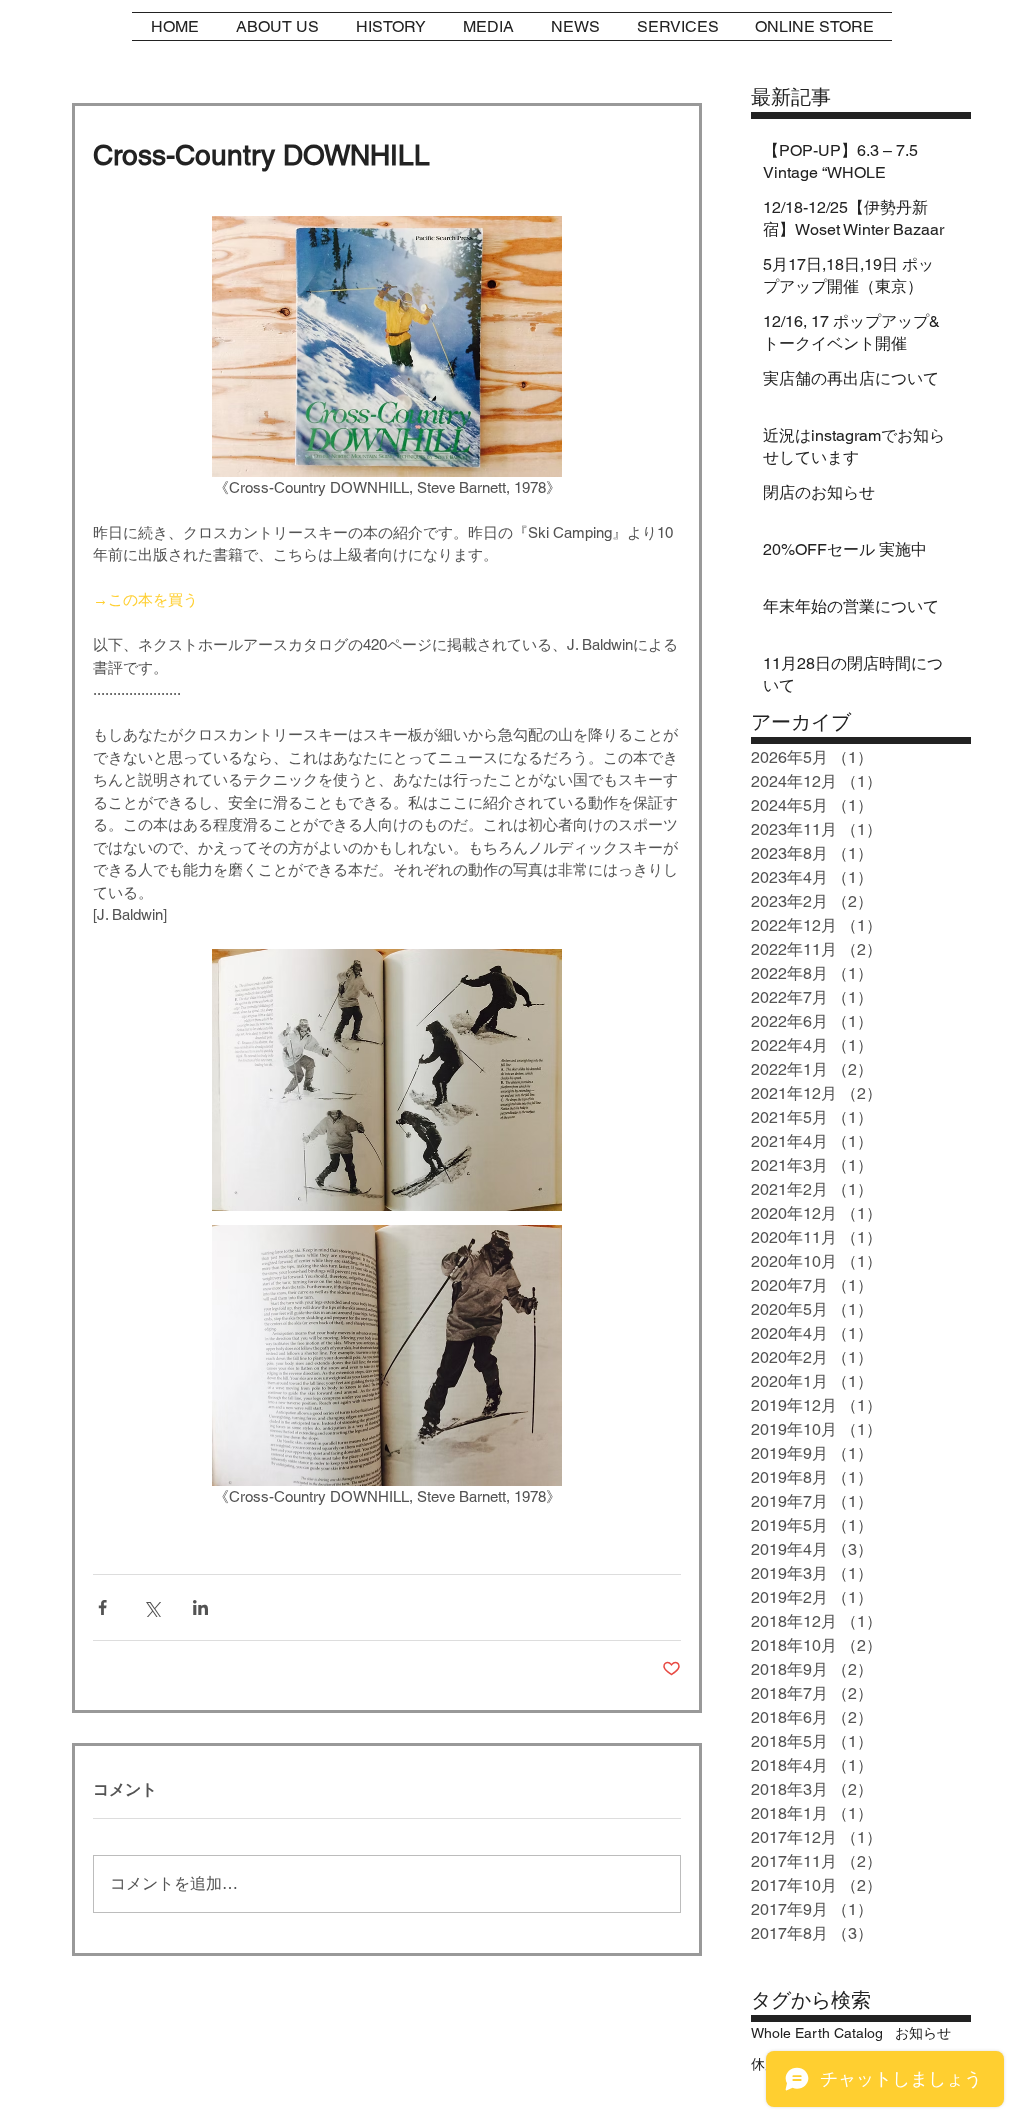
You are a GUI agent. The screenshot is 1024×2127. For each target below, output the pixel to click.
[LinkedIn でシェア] (200, 1607)
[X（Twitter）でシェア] (151, 1607)
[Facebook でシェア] (102, 1607)
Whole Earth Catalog (817, 2033)
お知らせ (923, 2033)
